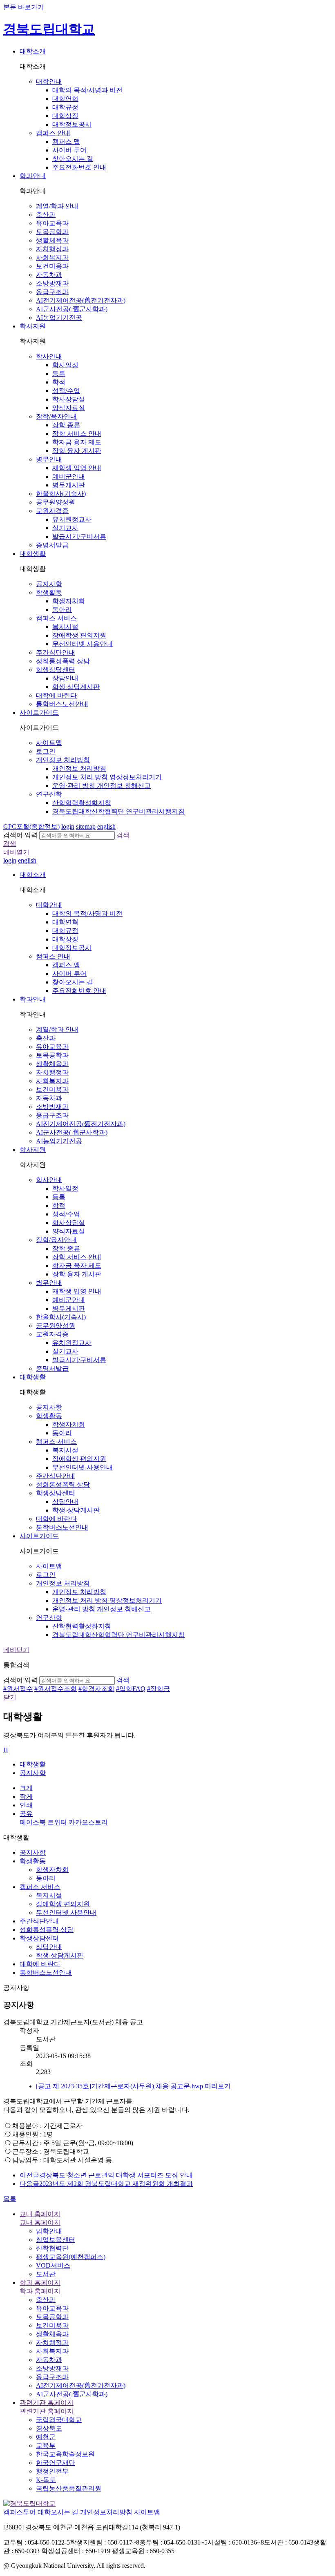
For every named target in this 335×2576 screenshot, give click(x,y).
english (106, 826)
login (68, 826)
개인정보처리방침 (106, 2512)
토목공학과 (52, 2317)
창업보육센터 (56, 2240)
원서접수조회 (56, 1689)
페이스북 (33, 1822)
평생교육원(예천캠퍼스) (71, 2257)
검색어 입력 (20, 835)
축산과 (46, 2300)
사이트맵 (147, 2512)
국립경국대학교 (59, 2420)
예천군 (46, 2437)
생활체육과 (52, 2334)
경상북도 (49, 2428)
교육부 (46, 2446)
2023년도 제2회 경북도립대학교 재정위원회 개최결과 (106, 2184)
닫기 (10, 1697)
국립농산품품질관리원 (69, 2488)
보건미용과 (52, 2325)
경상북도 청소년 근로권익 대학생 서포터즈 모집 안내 (106, 2175)
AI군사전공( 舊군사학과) (72, 2394)
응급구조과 (52, 2377)
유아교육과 (52, 2308)
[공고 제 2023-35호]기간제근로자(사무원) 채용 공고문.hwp (120, 2086)
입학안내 (49, 2231)
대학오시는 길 (58, 2512)
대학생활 (33, 1764)
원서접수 (18, 1689)
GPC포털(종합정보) (31, 826)
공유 (26, 1814)
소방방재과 (52, 2368)
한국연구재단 (56, 2463)
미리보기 (218, 2086)
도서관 (46, 2274)
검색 (123, 835)
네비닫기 (16, 1650)
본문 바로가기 (24, 7)
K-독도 (46, 2480)
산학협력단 (52, 2248)
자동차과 (49, 2360)
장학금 (159, 1689)
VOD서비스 (53, 2265)
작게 (26, 1797)
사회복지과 (52, 2351)
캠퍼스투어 (20, 2512)
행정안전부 (52, 2471)
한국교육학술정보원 (65, 2454)
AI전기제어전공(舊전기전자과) (81, 2385)
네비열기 (16, 852)
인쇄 (26, 1805)
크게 (26, 1788)
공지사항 (33, 1773)
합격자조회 (96, 1689)
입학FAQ (131, 1689)
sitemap (86, 826)
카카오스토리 (88, 1822)
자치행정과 (52, 2343)
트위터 (57, 1822)
